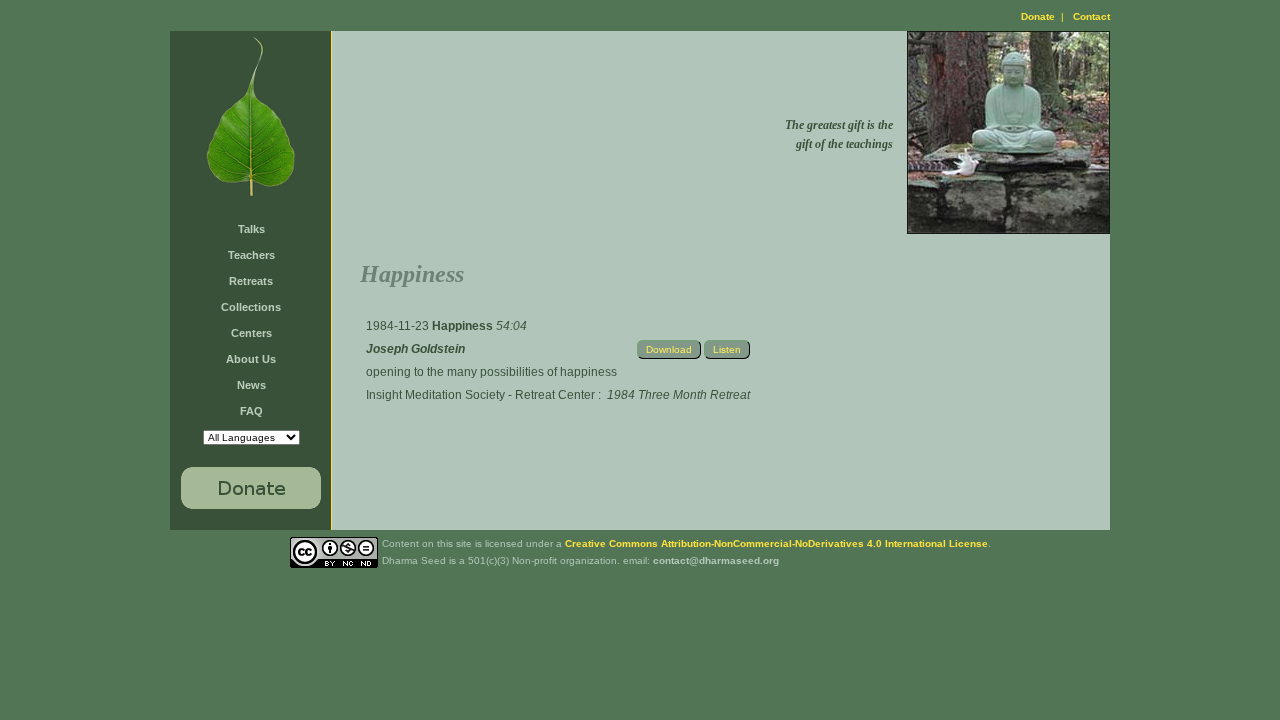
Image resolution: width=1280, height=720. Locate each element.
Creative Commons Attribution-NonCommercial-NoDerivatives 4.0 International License (776, 543)
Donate (1038, 16)
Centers (251, 333)
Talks (251, 229)
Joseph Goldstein (415, 349)
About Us (251, 359)
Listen (727, 349)
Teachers (251, 255)
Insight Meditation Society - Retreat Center (480, 395)
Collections (251, 307)
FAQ (251, 411)
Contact (1091, 16)
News (251, 385)
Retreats (251, 281)
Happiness (464, 326)
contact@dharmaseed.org (716, 560)
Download (669, 349)
